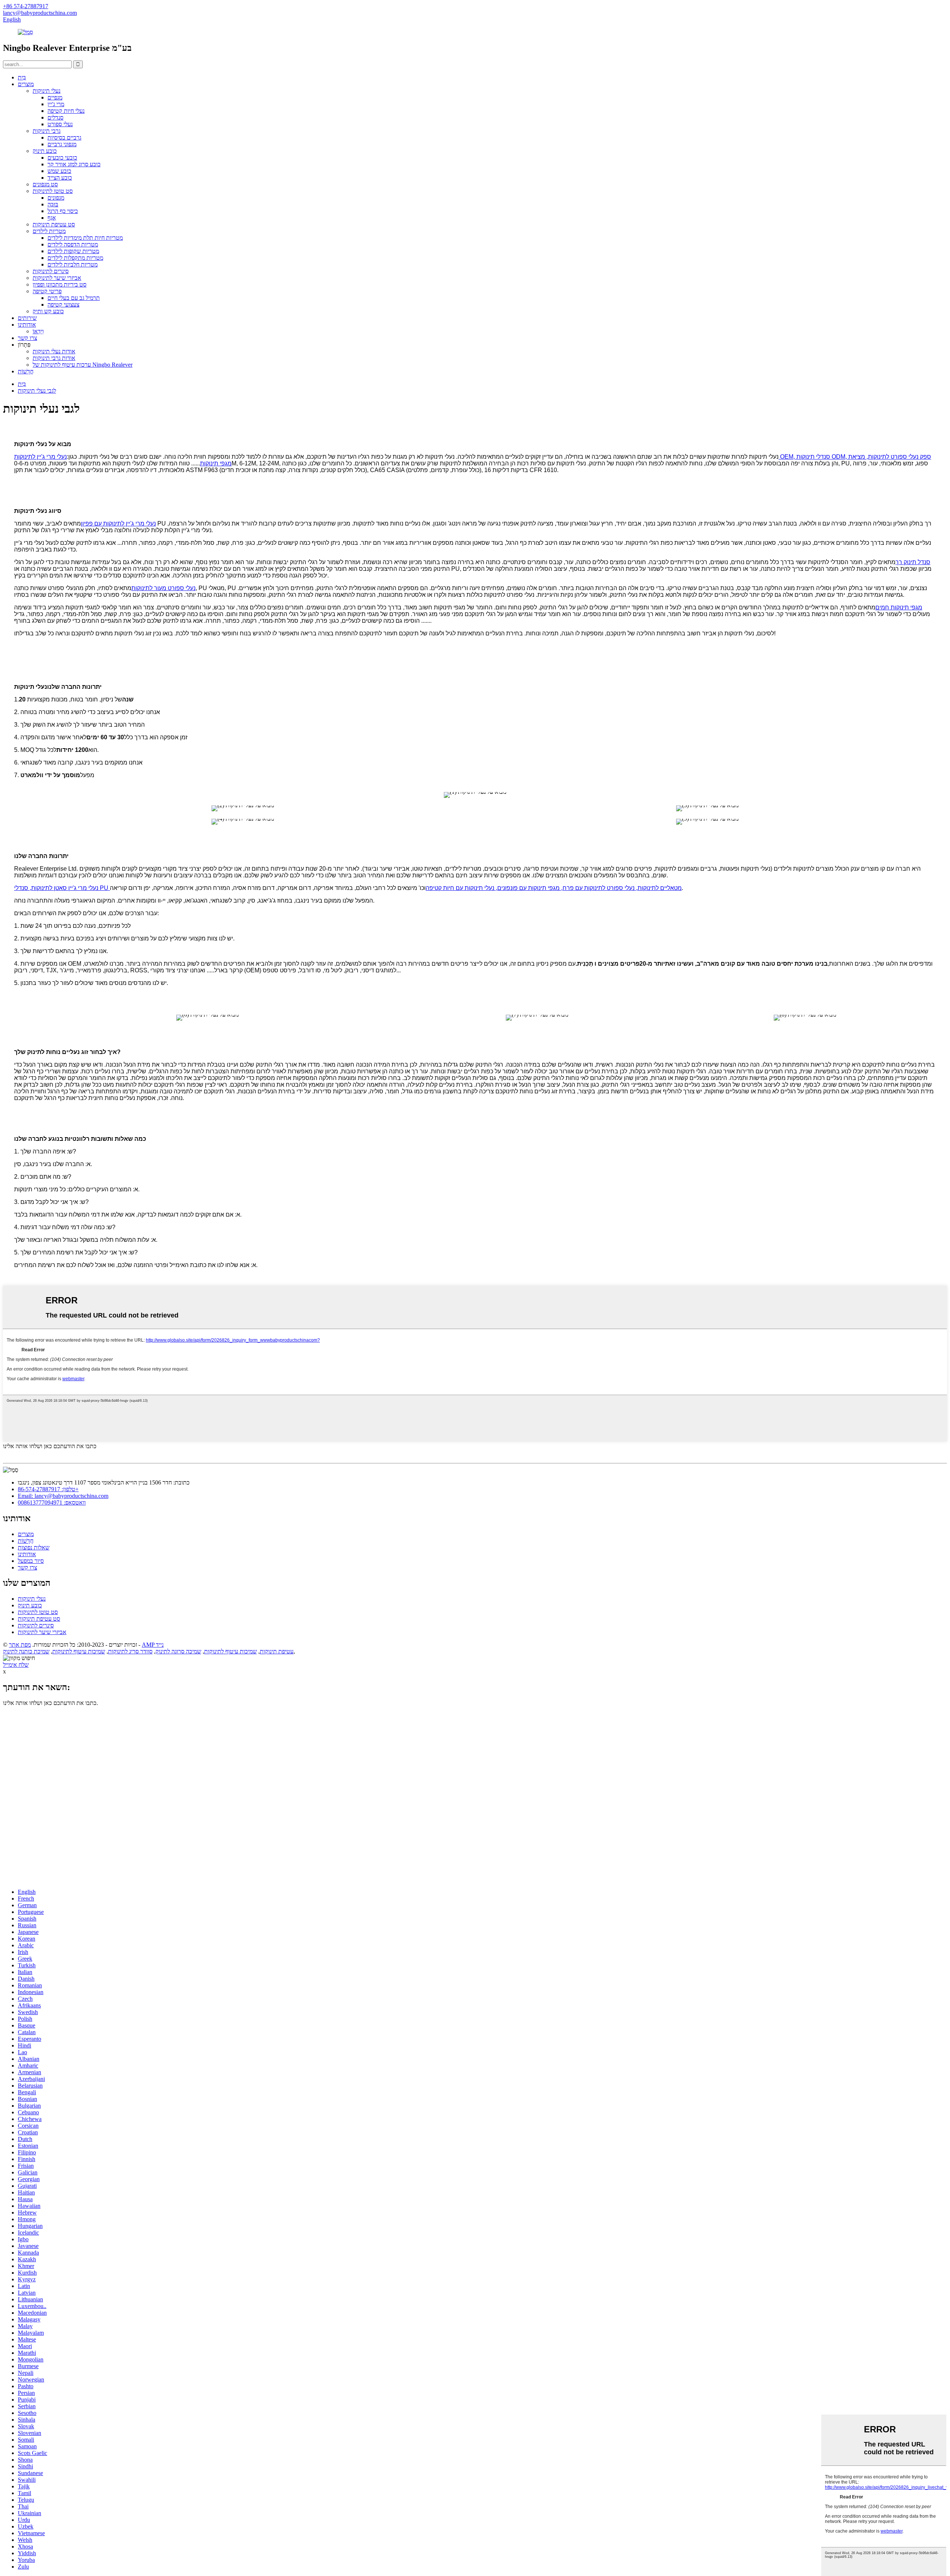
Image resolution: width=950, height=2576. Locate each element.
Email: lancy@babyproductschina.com (63, 1496)
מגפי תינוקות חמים (899, 607)
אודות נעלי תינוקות (54, 351)
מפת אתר (20, 1645)
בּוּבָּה (53, 204)
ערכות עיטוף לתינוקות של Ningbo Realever (83, 365)
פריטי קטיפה (47, 291)
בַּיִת (22, 77)
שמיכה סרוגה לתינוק (178, 1651)
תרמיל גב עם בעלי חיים (74, 298)
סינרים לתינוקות (51, 271)
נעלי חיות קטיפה (66, 111)
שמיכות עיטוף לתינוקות (230, 1651)
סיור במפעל (31, 1561)
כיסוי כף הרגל (63, 211)
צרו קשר (27, 338)
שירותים (27, 318)
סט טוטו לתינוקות (53, 191)
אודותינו (27, 325)
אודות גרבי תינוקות (54, 358)
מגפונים (56, 198)
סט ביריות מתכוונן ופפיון (60, 284)
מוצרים (26, 84)
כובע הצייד (60, 178)
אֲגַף (52, 218)
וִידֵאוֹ (38, 331)
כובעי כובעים (62, 158)
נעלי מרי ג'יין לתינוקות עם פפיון (118, 523)
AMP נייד (153, 1645)
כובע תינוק (45, 151)
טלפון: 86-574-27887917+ (48, 1489)
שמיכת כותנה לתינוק (26, 1651)
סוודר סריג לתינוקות (130, 1651)
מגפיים (55, 97)
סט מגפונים (45, 184)
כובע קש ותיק (48, 311)
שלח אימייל (16, 1665)
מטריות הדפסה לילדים (73, 244)
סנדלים (55, 117)
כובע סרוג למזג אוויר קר (74, 164)
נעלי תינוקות (47, 91)
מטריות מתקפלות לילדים (75, 258)
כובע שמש (59, 171)
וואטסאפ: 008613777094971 (52, 1503)
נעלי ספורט (60, 124)
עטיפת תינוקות (277, 1651)
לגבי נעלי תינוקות (37, 391)
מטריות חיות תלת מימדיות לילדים (85, 238)
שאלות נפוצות (34, 1547)
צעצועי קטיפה (63, 305)
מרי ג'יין (56, 104)
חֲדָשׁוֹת (26, 371)
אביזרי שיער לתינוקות (57, 278)
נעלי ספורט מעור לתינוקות (163, 588)
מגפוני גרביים (62, 144)
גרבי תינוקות (47, 131)
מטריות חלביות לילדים (73, 264)
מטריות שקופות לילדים (73, 251)
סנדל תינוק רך (913, 562)
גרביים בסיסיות (64, 138)
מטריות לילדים (49, 231)
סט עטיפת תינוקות (54, 224)
